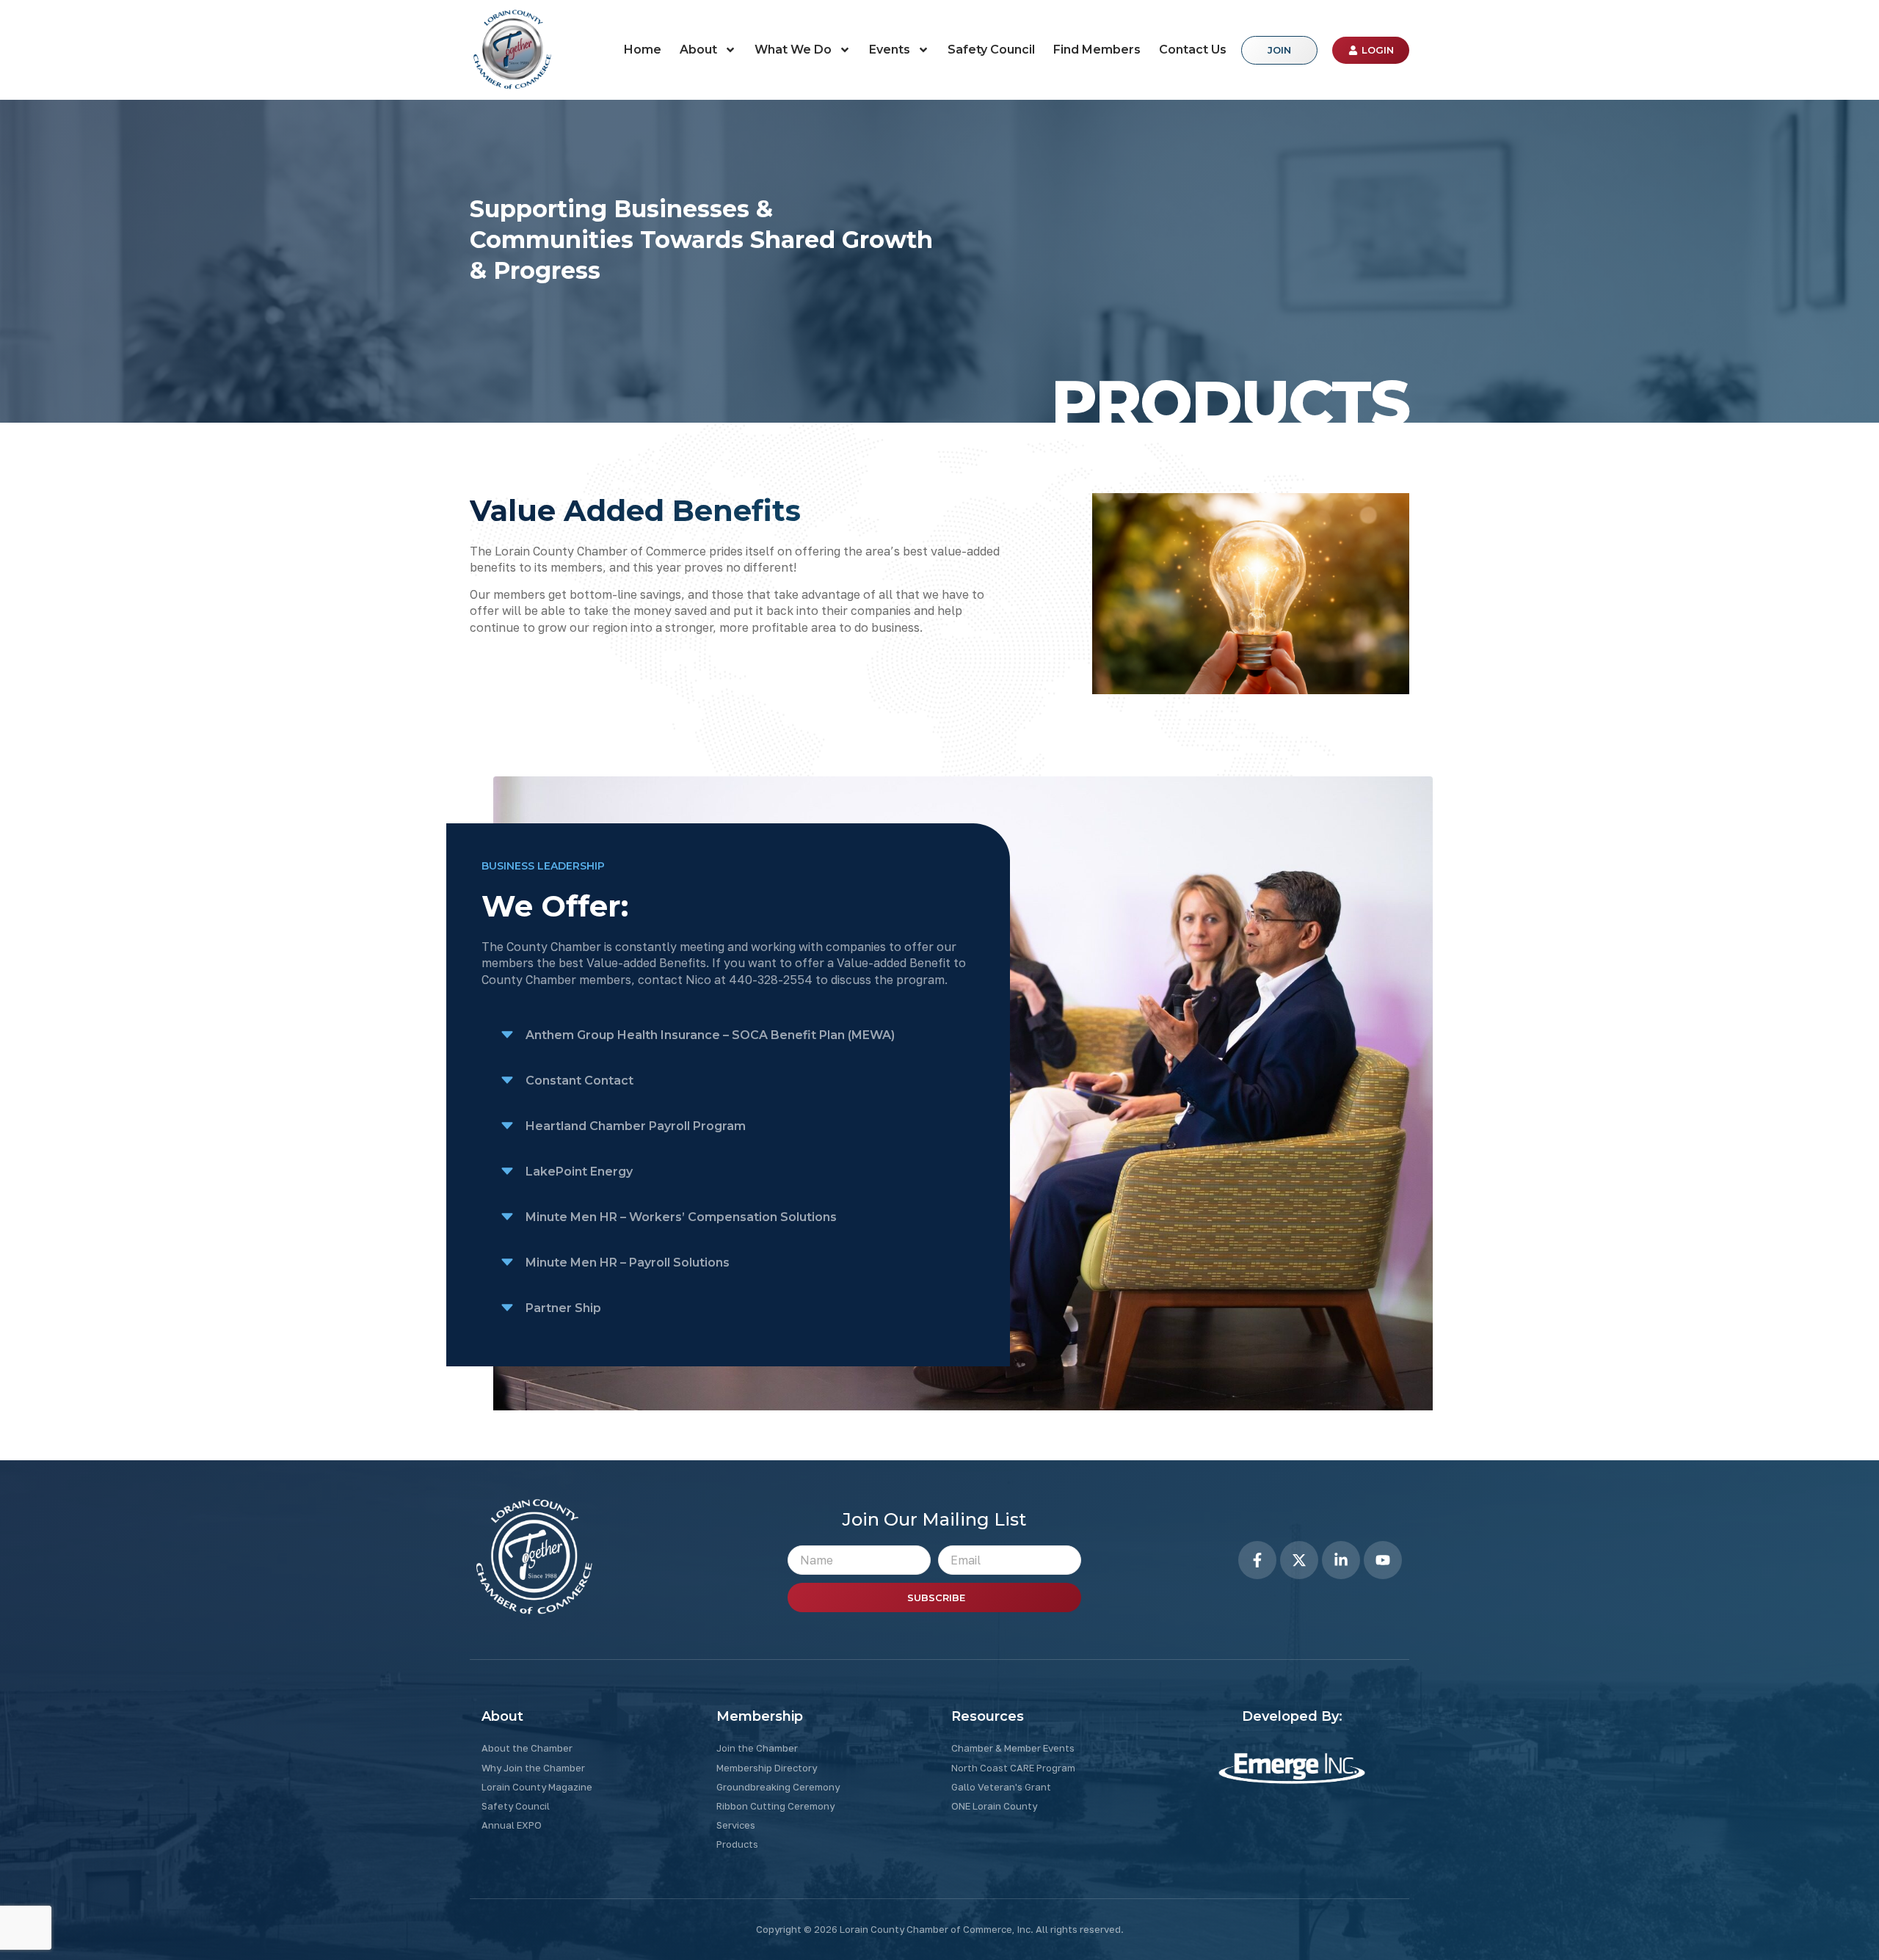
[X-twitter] (1299, 1560)
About (698, 50)
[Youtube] (1383, 1560)
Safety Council (991, 50)
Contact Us (1193, 50)
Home (643, 50)
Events (890, 50)
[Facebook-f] (1257, 1560)
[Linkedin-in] (1341, 1560)
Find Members (1097, 50)
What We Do (793, 50)
